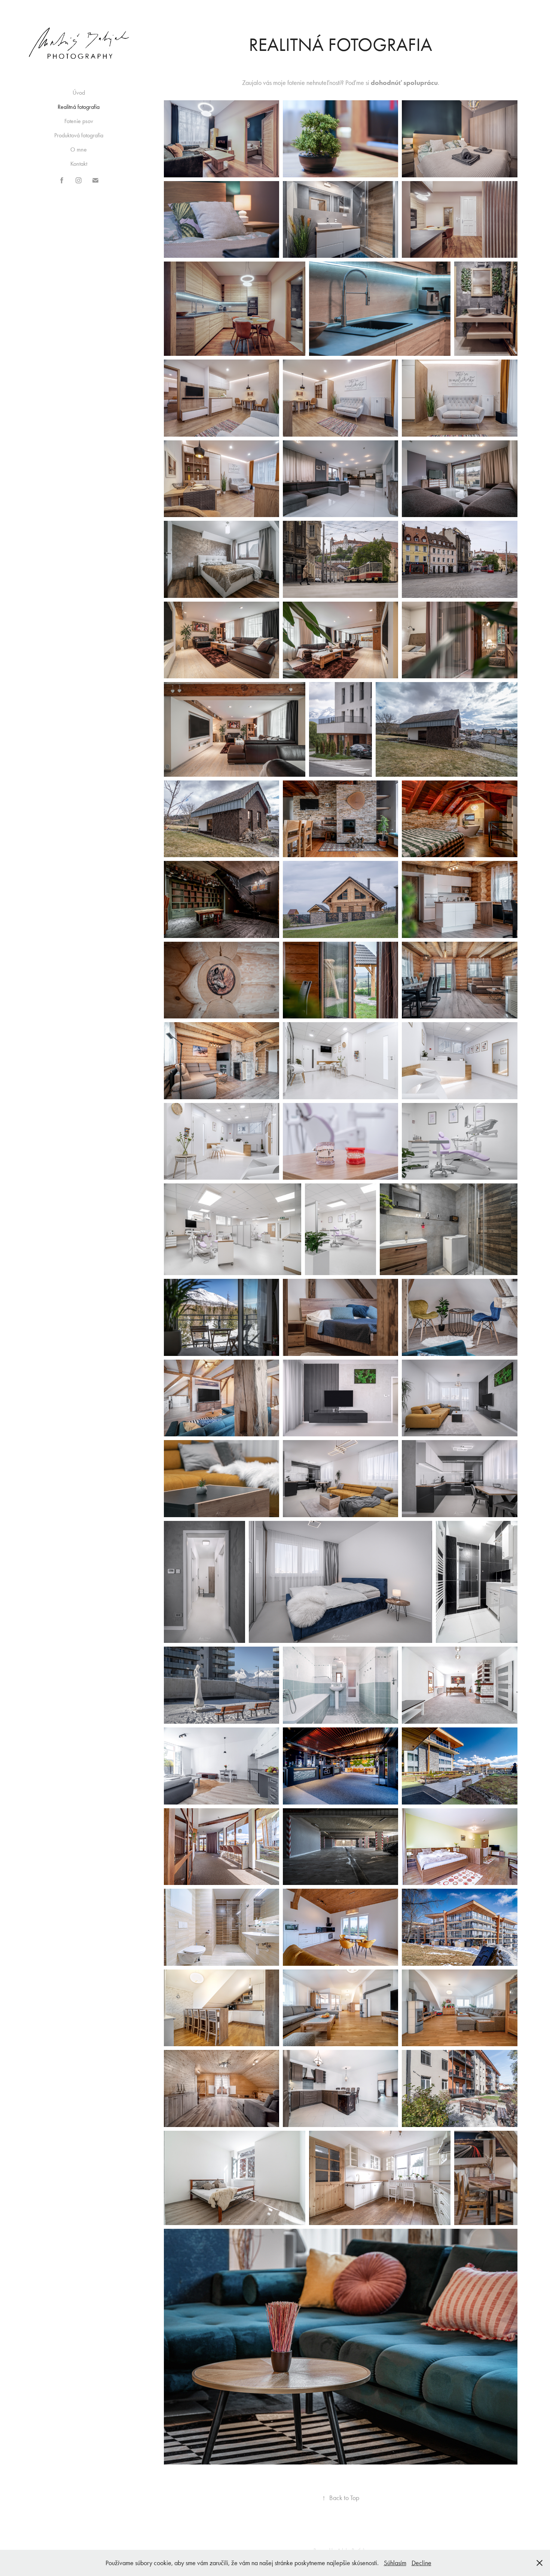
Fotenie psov (79, 121)
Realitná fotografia (79, 107)
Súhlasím (395, 2563)
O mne (79, 149)
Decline (421, 2563)
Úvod (79, 93)
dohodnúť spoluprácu (404, 83)
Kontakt (79, 164)
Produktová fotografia (79, 135)
